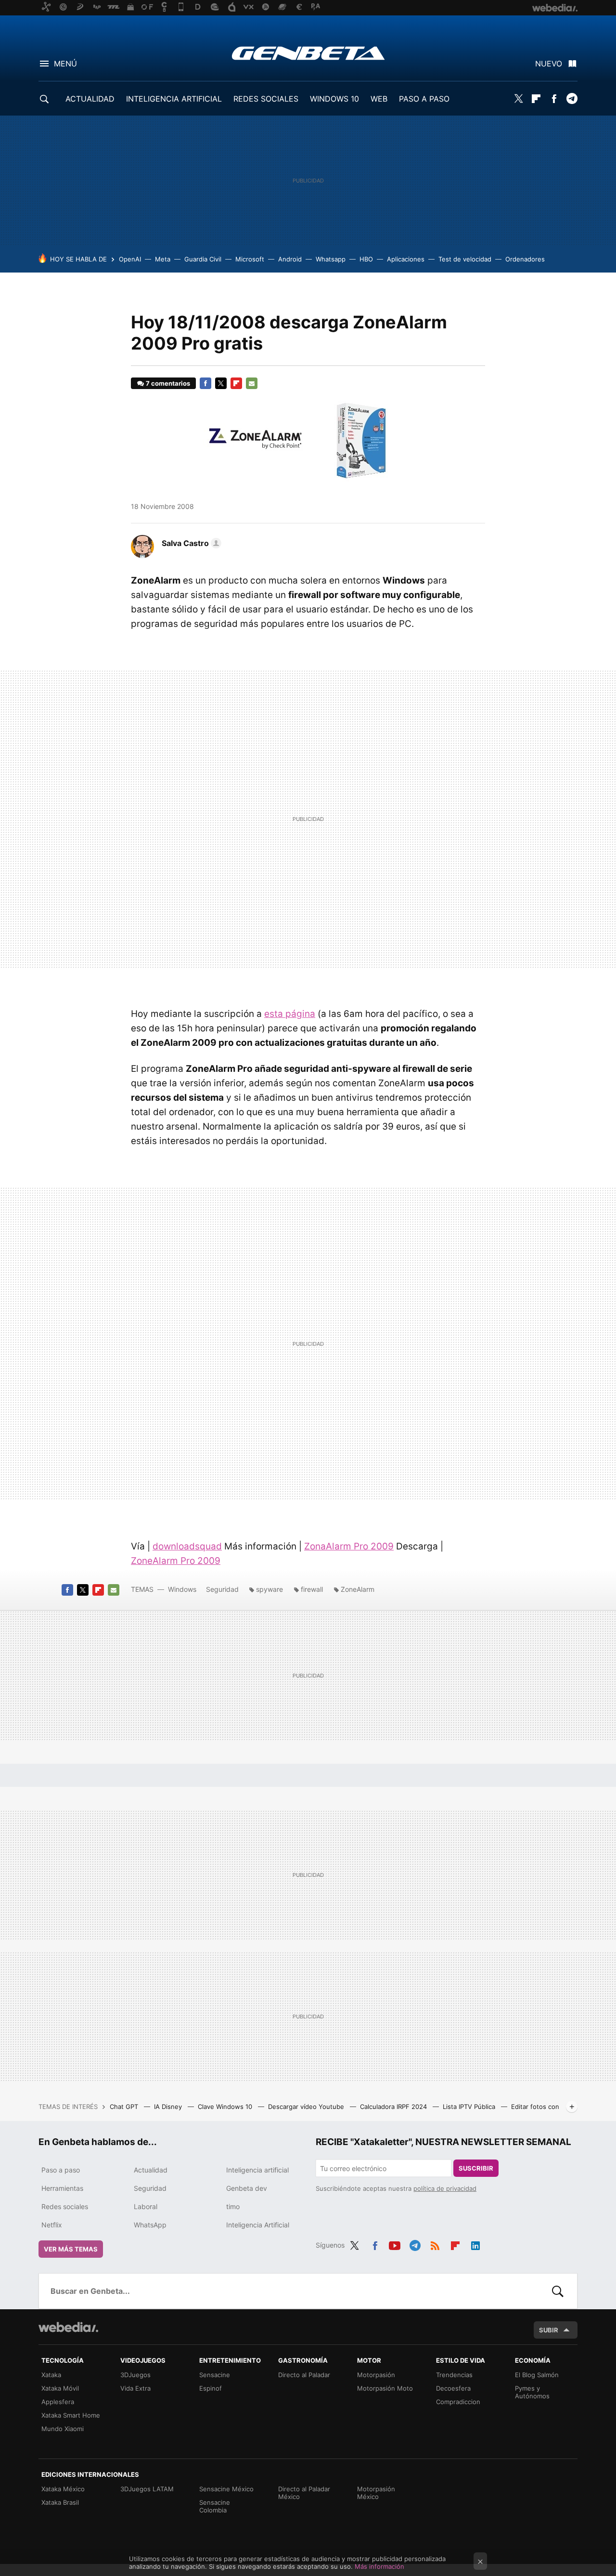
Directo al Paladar (304, 2375)
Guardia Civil (203, 259)
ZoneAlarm (358, 1589)
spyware (269, 1589)
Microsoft (250, 259)
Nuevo (549, 64)
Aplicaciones (406, 259)
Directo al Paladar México (304, 2493)
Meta (163, 259)
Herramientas (62, 2188)
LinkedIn (475, 2244)
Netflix (52, 2225)
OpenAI (130, 259)
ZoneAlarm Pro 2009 (176, 1561)
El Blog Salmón (537, 2375)
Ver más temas (71, 2249)
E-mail (252, 383)
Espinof (211, 2388)
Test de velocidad (465, 259)
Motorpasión (376, 2375)
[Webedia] (68, 2327)
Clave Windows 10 (226, 2107)
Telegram (572, 99)
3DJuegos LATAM (147, 2489)
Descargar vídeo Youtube (307, 2107)
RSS (435, 2244)
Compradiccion (458, 2402)
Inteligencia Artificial (258, 2225)
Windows (182, 1589)
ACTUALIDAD (90, 99)
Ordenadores (525, 259)
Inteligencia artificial (257, 2170)
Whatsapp (331, 259)
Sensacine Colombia (215, 2506)
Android (290, 259)
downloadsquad (187, 1546)
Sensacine (215, 2375)
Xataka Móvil (60, 2388)
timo (233, 2206)
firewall (312, 1589)
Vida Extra (135, 2388)
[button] (190, 543)
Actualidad (151, 2170)
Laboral (146, 2206)
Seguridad (222, 1589)
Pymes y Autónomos (532, 2392)
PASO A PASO (424, 99)
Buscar (558, 2291)
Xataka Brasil (60, 2502)
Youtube (395, 2244)
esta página (290, 1014)
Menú (65, 64)
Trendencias (454, 2375)
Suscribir (476, 2168)
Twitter (518, 99)
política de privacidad (445, 2188)
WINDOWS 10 (334, 99)
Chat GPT (125, 2107)
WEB (379, 99)
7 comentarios (168, 383)
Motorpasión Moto (385, 2388)
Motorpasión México (376, 2493)
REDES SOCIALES (266, 99)
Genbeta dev (247, 2188)
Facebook (554, 99)
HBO (366, 259)
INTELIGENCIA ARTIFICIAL (174, 99)
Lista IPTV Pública (470, 2107)
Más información (379, 2566)
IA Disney (169, 2107)
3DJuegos (135, 2375)
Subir (549, 2330)
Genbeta (308, 53)
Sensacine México (226, 2489)
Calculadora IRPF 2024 (394, 2107)
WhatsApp (150, 2225)
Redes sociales (65, 2206)
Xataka (51, 2375)
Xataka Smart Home (71, 2415)
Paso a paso (61, 2170)
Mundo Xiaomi (63, 2429)
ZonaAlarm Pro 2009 (349, 1546)
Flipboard (536, 99)
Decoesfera (453, 2388)
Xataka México (63, 2489)
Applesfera (58, 2402)
